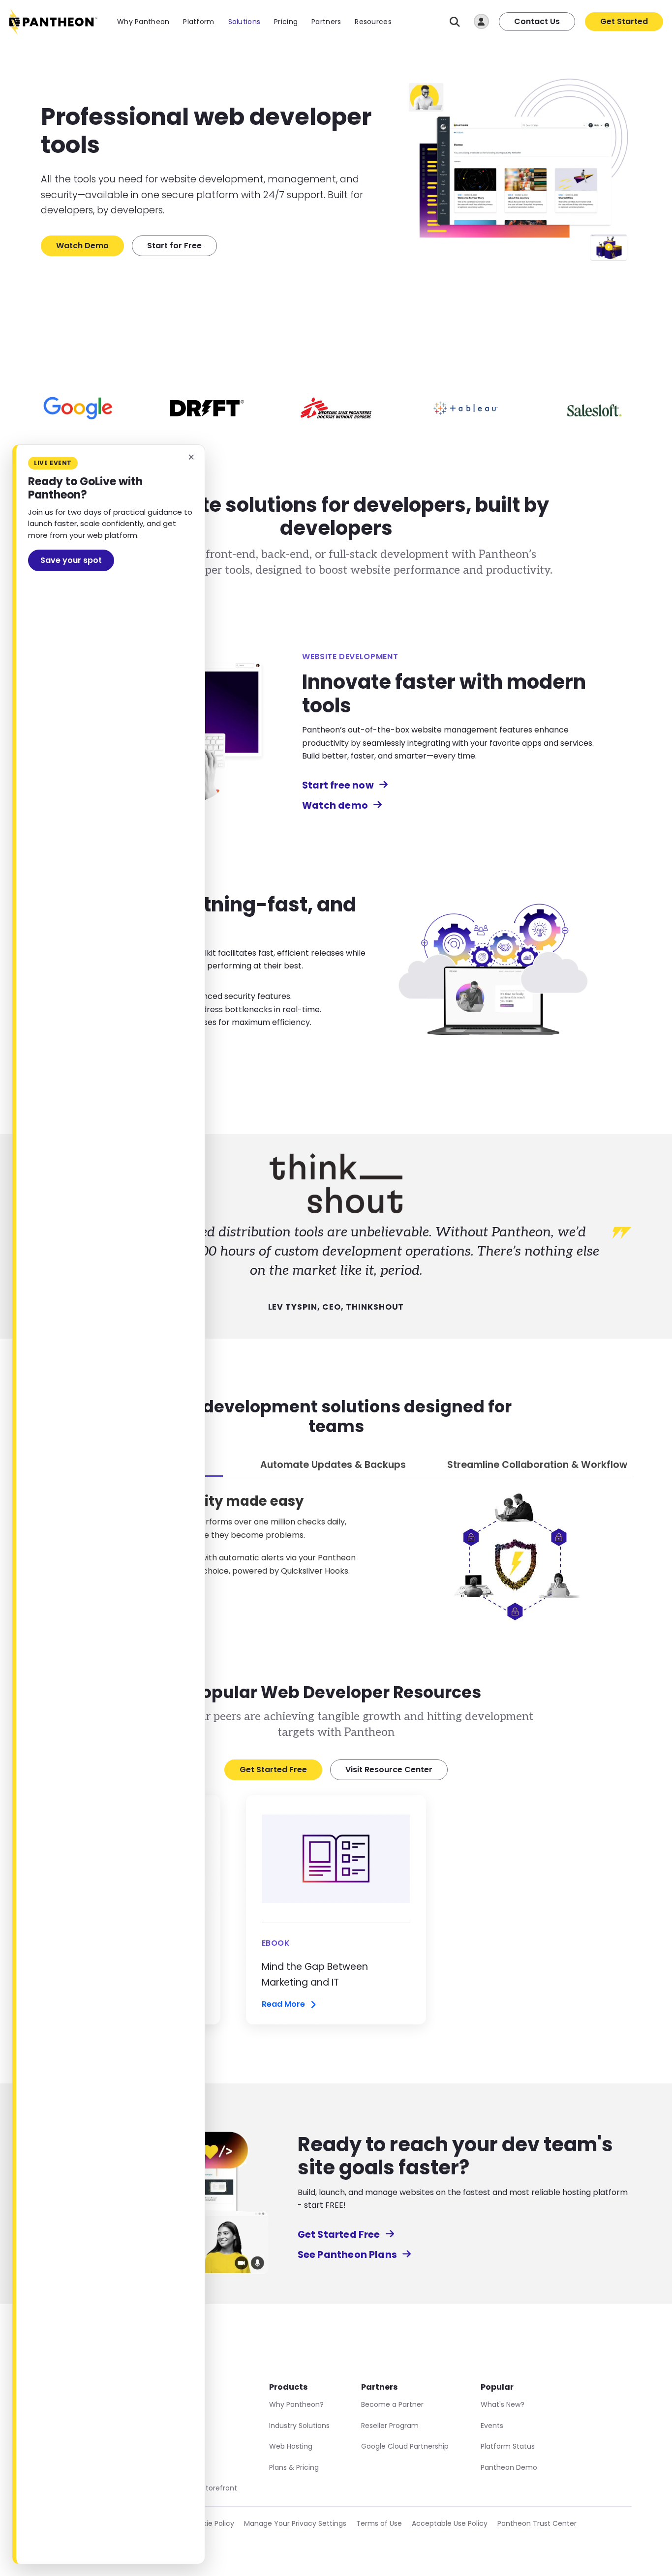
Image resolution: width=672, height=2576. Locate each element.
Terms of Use (379, 2523)
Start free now (338, 785)
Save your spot (71, 560)
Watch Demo (82, 246)
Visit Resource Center (389, 1770)
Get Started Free (273, 1770)
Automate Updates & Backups (333, 1465)
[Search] (455, 22)
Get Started (624, 21)
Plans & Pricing (294, 2467)
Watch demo (335, 805)
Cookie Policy (212, 2523)
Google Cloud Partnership (405, 2446)
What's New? (503, 2404)
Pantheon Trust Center (537, 2523)
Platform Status (508, 2446)
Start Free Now (113, 1050)
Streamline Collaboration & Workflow (537, 1465)
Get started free (81, 1600)
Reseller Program (390, 2426)
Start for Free (174, 246)
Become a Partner (392, 2404)
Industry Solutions (299, 2426)
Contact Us (537, 21)
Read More (283, 2005)
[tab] (333, 1466)
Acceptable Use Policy (450, 2523)
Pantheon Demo (509, 2467)
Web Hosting (291, 2446)
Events (492, 2426)
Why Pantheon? (296, 2404)
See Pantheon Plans (347, 2255)
